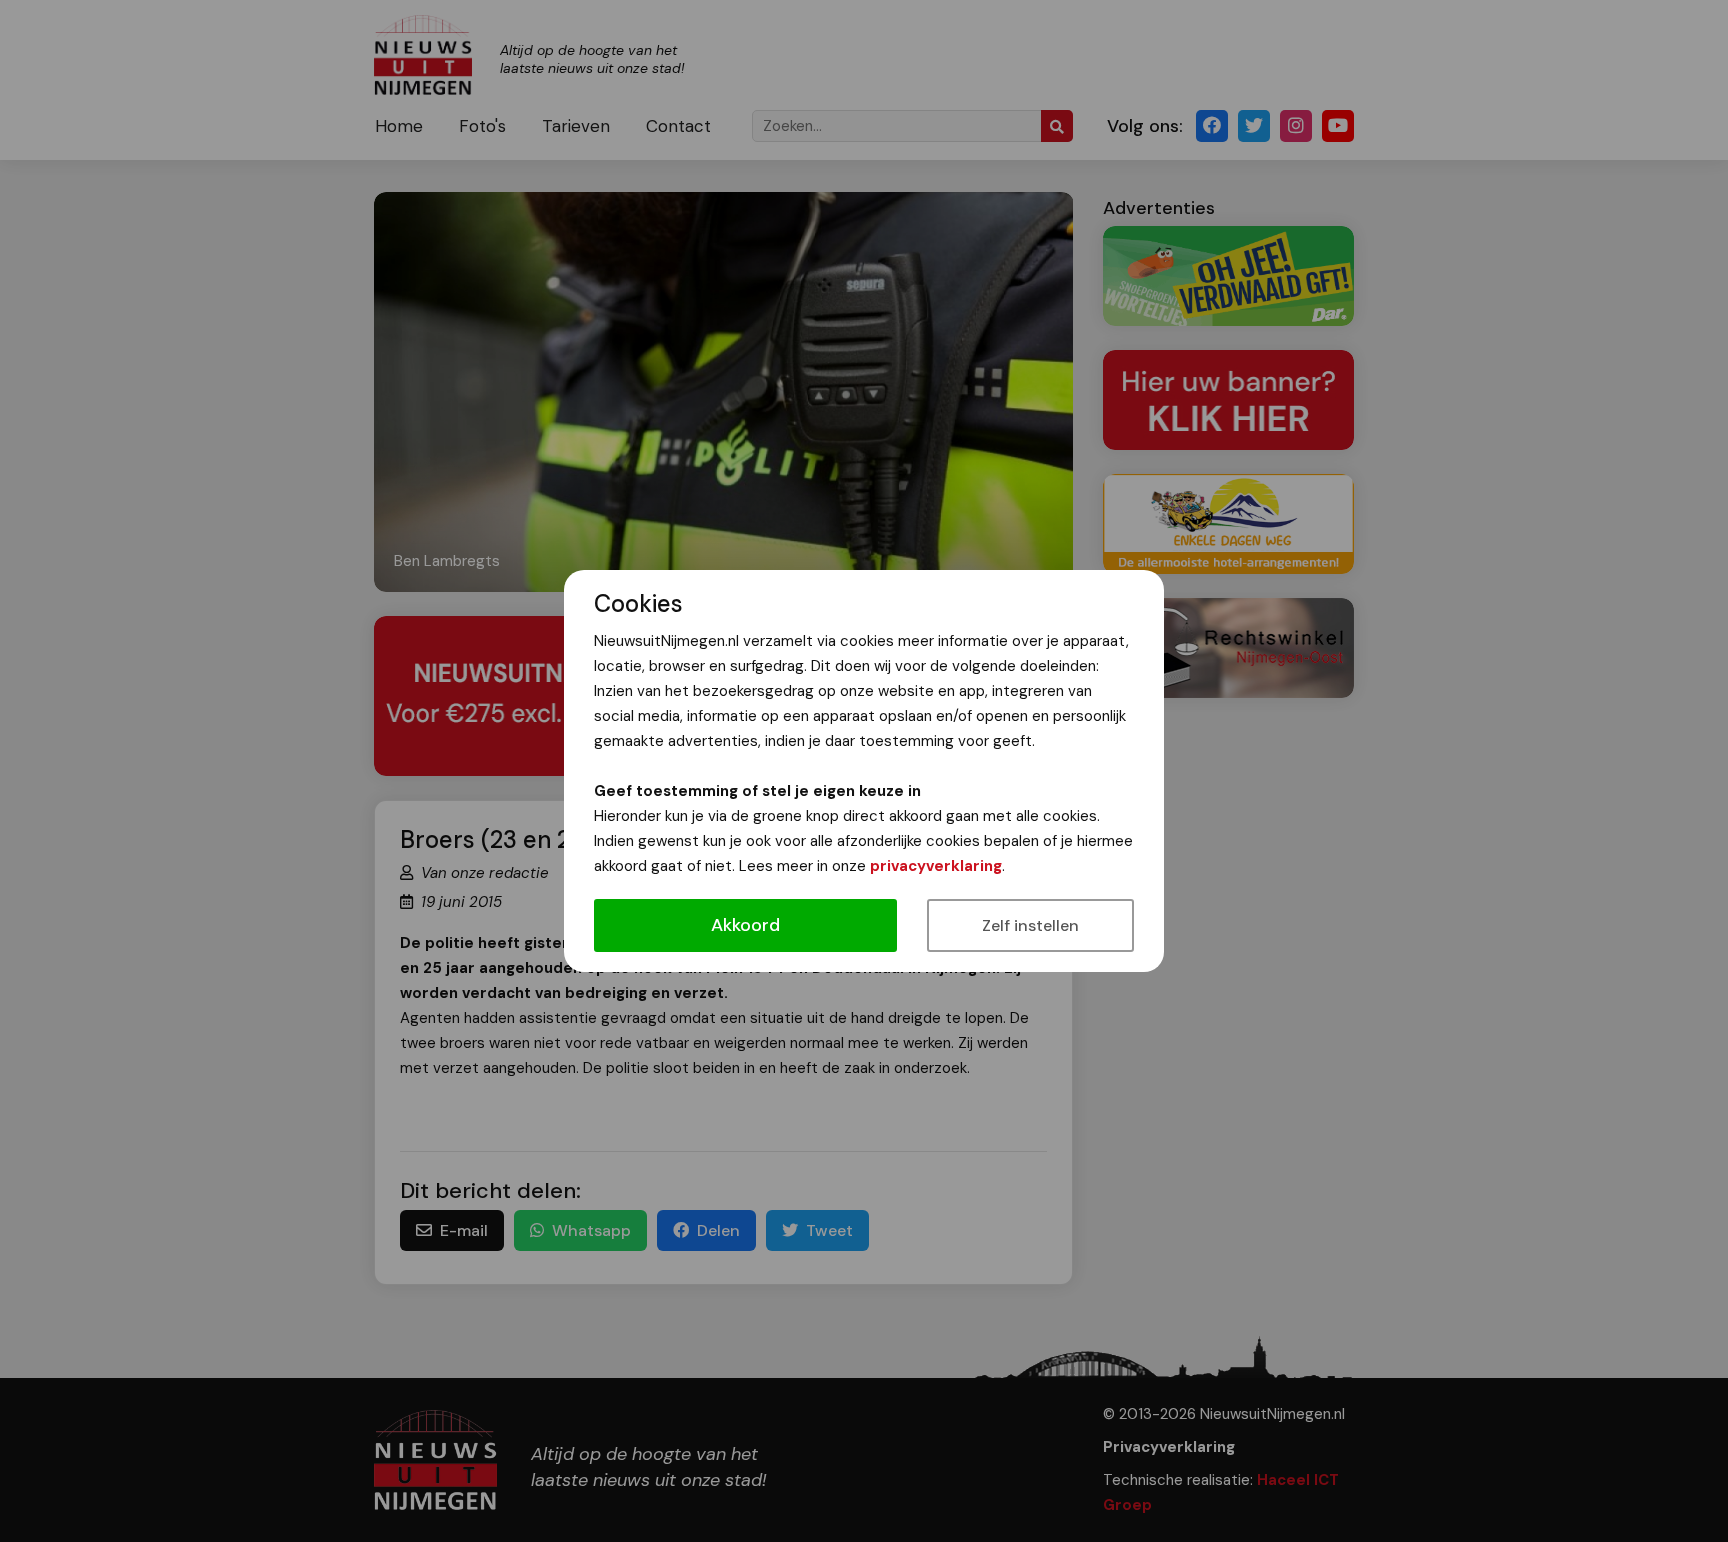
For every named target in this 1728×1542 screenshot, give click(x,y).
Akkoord (745, 925)
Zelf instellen (1030, 925)
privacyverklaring (936, 866)
